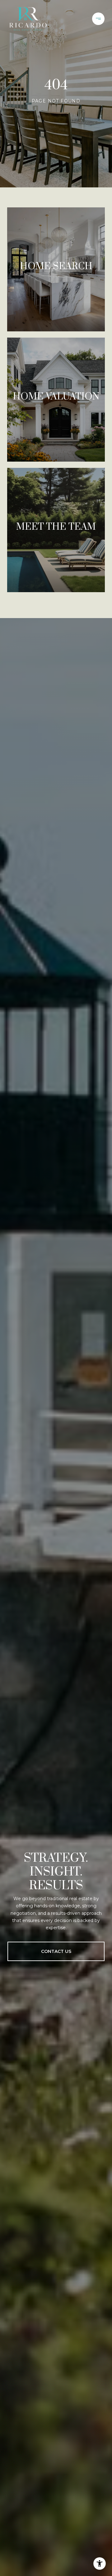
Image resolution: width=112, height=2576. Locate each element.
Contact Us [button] (56, 1951)
